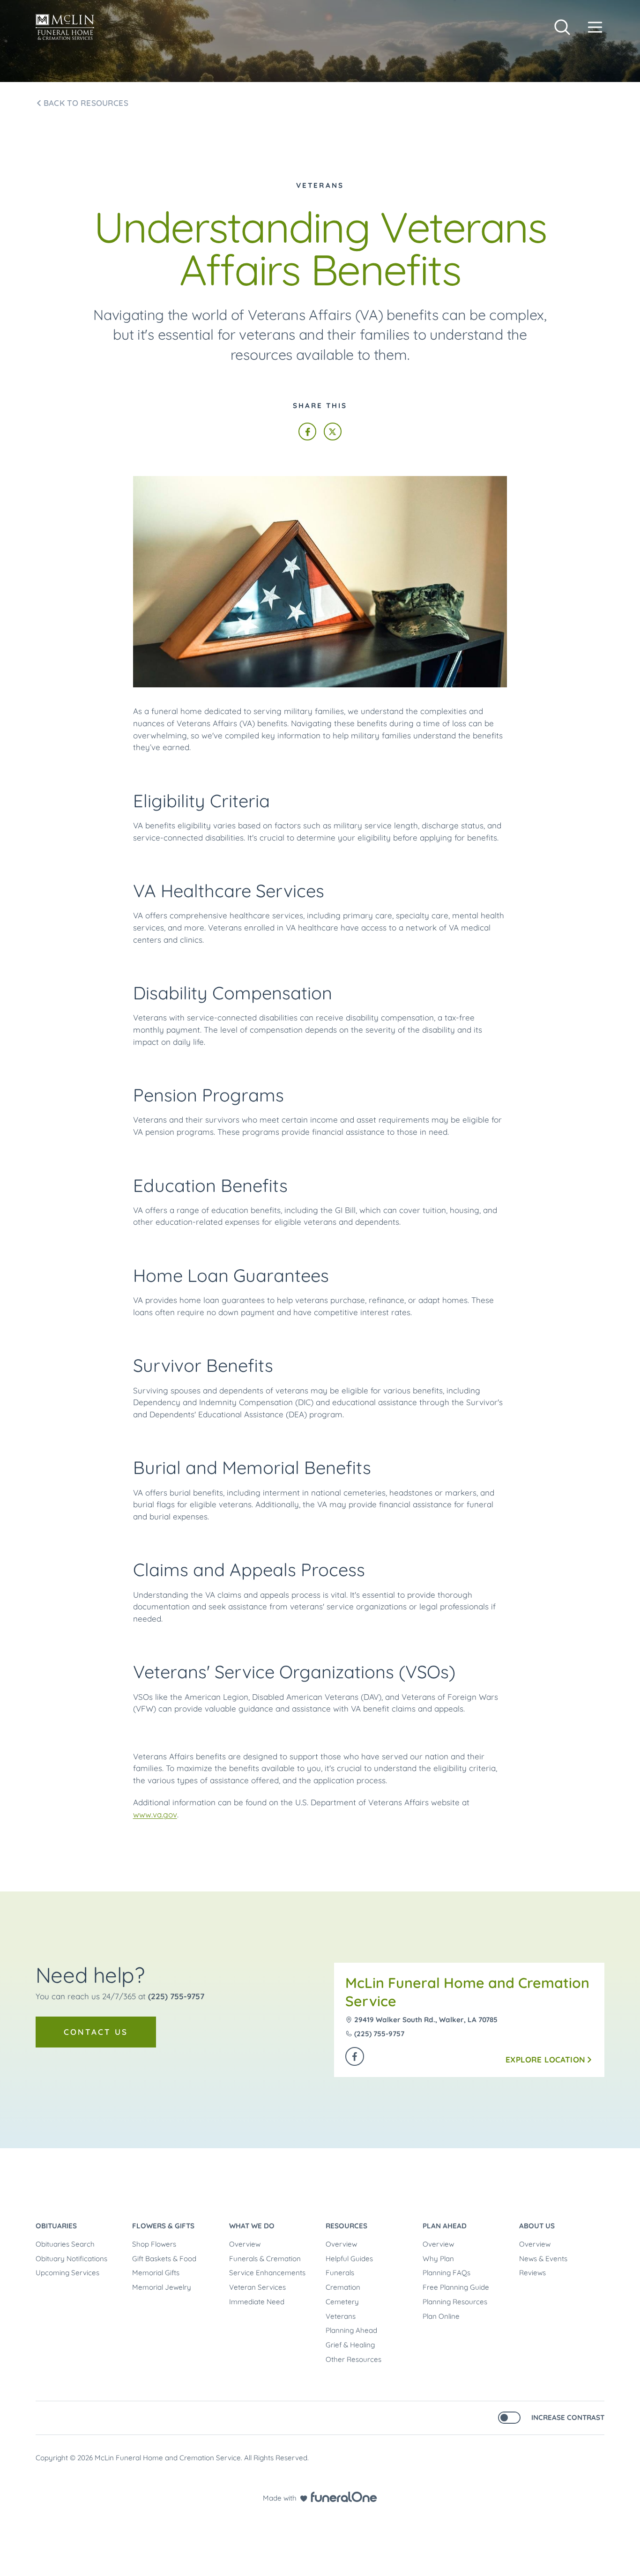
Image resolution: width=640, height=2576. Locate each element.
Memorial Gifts (156, 2273)
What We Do (252, 2226)
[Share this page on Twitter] (333, 432)
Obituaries (56, 2226)
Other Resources (353, 2359)
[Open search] (562, 27)
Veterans (341, 2316)
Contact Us (96, 2032)
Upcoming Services (67, 2273)
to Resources (86, 103)
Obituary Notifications (71, 2259)
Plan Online (441, 2316)
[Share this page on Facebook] (307, 432)
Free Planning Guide (456, 2287)
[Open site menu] (595, 27)
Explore (545, 2059)
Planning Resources (455, 2302)
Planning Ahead (351, 2330)
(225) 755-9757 (176, 1996)
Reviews (532, 2273)
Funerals (340, 2273)
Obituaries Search (65, 2244)
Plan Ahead (445, 2226)
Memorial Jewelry (162, 2287)
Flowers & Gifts (163, 2226)
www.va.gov (155, 1814)
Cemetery (342, 2302)
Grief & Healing (350, 2345)
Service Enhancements (267, 2273)
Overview (245, 2244)
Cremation (343, 2287)
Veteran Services (257, 2287)
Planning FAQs (447, 2273)
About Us (537, 2226)
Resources (346, 2226)
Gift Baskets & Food (164, 2259)
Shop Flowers (154, 2244)
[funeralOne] (344, 2497)
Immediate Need (257, 2302)
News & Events (543, 2259)
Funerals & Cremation (265, 2259)
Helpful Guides (349, 2259)
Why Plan (438, 2259)
